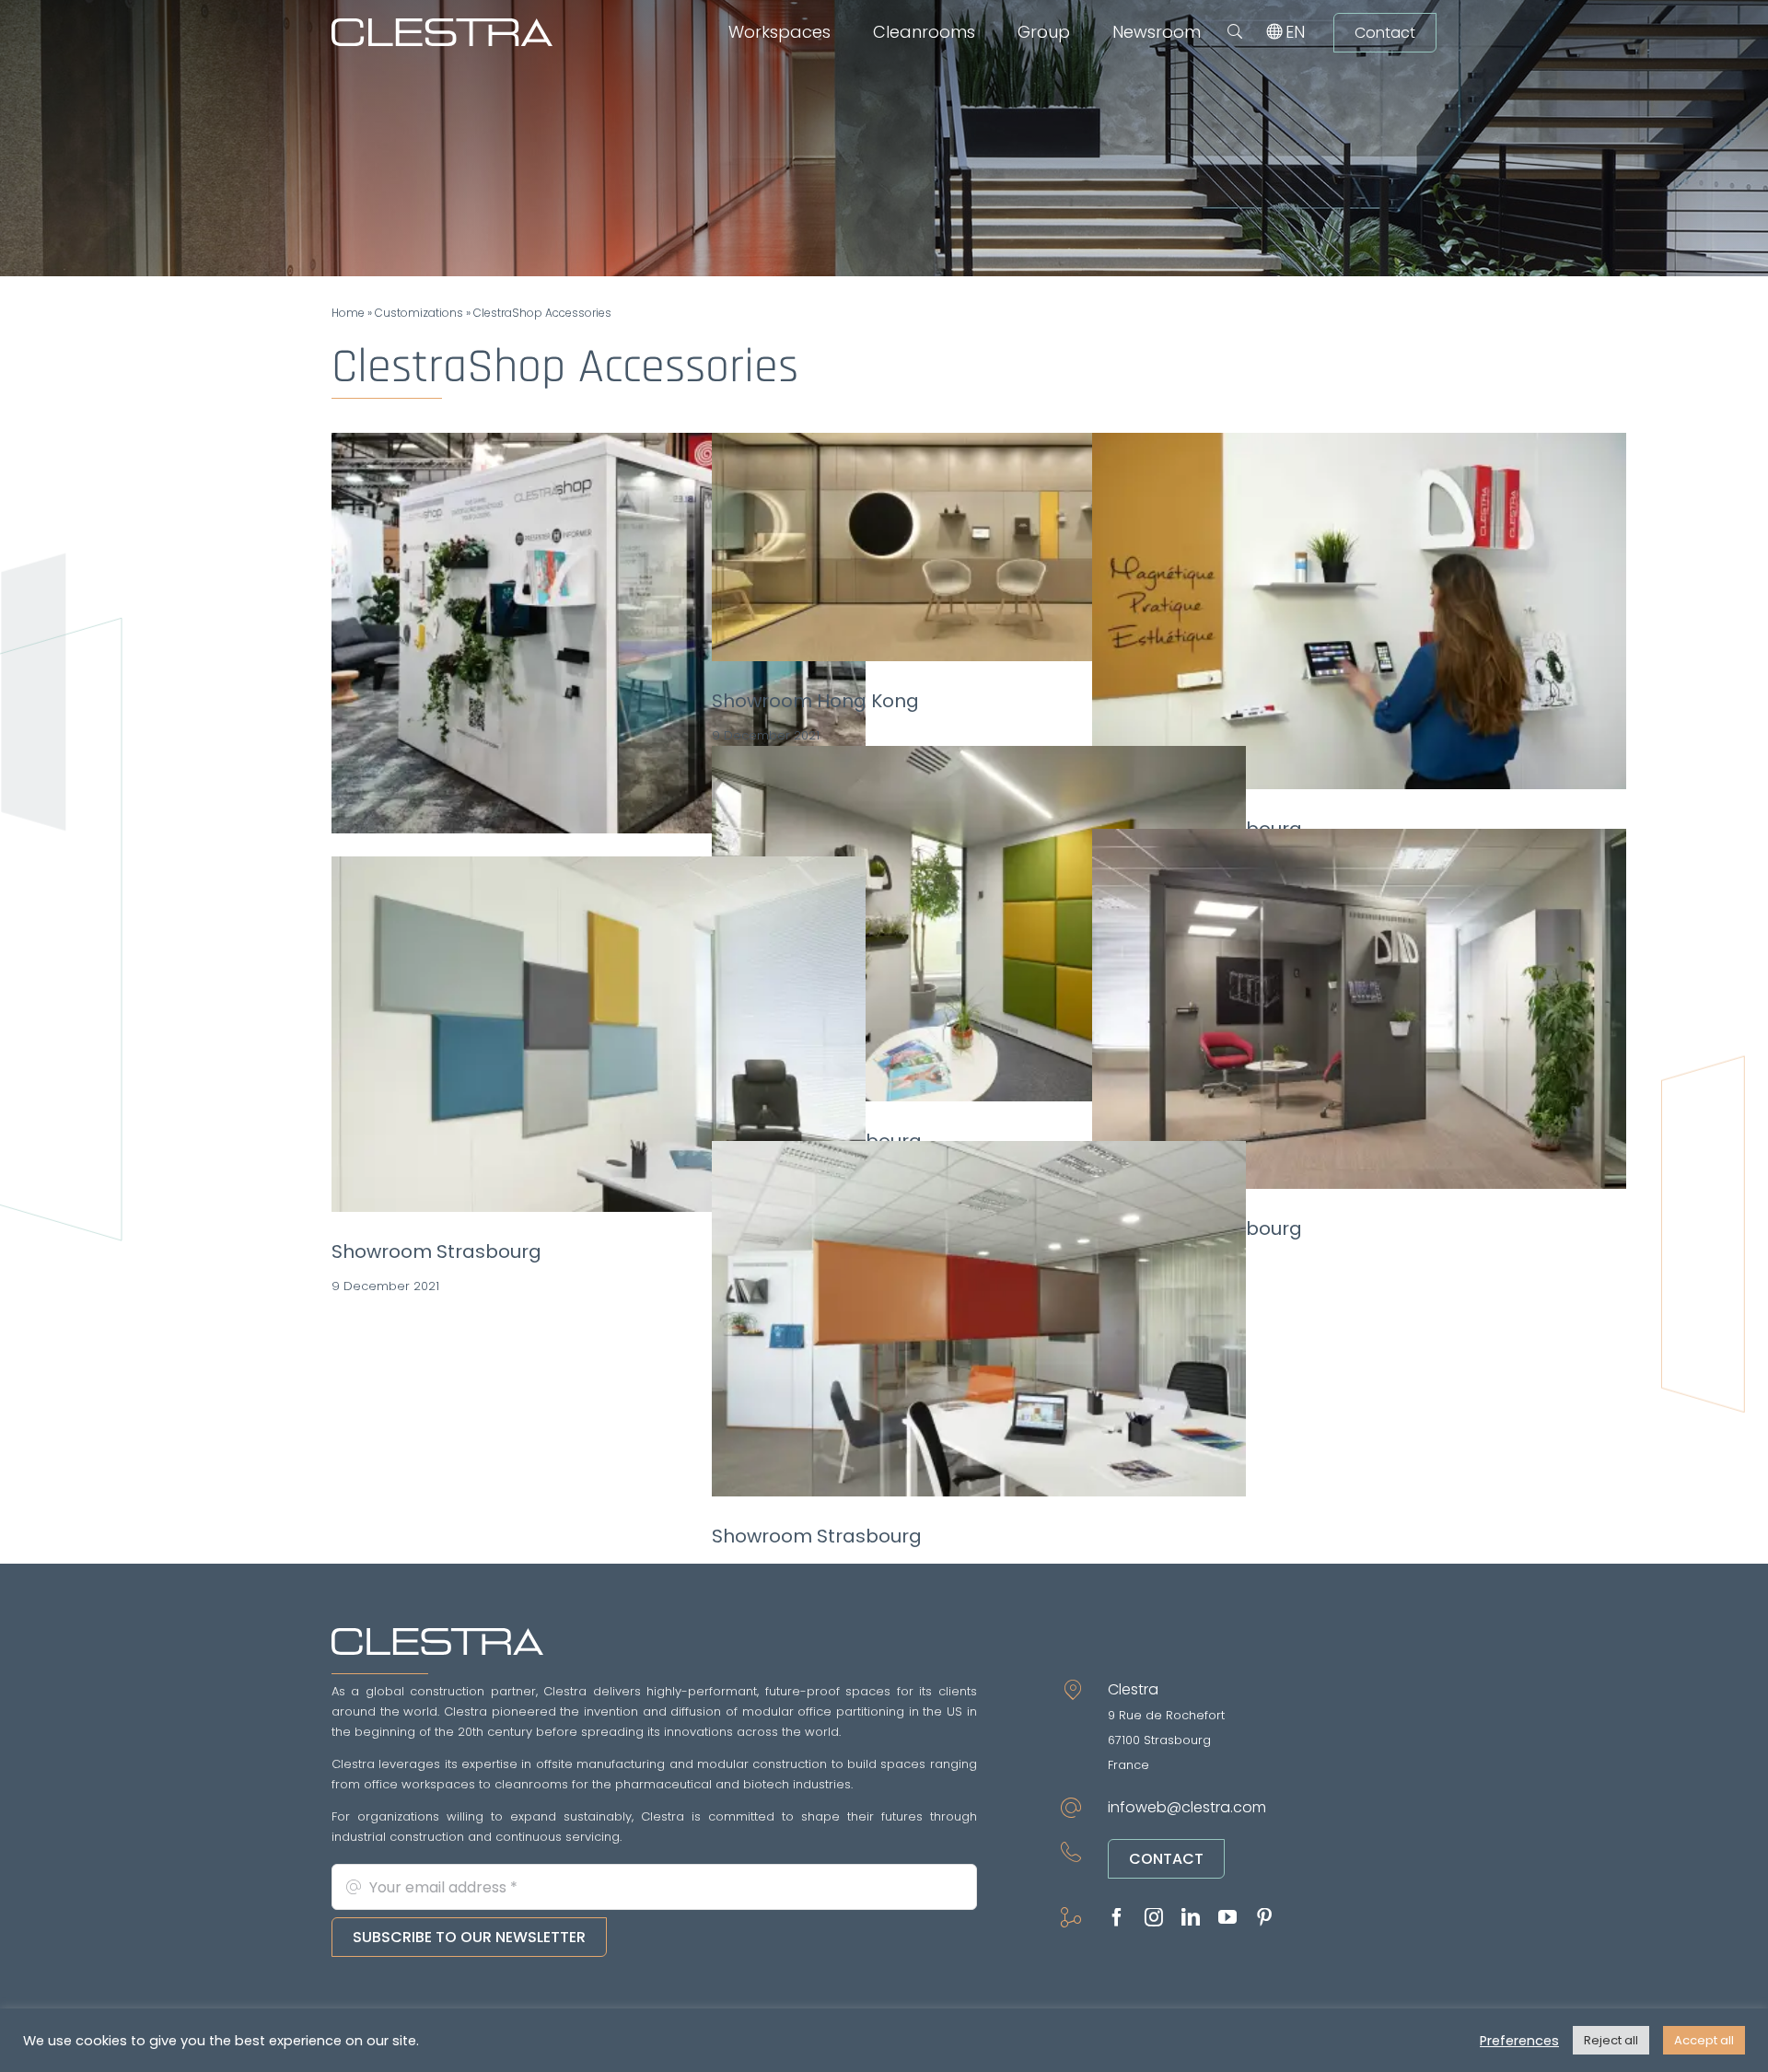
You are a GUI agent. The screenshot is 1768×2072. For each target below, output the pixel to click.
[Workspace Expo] (599, 633)
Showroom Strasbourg (436, 1251)
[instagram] (1154, 1917)
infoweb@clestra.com (1187, 1807)
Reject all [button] (1611, 2040)
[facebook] (1117, 1917)
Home (348, 313)
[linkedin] (1191, 1917)
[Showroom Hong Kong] (979, 547)
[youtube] (1227, 1917)
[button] (1235, 32)
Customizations (419, 313)
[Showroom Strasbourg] (1359, 611)
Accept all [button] (1704, 2040)
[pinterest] (1264, 1917)
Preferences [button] (1519, 2041)
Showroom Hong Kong (815, 701)
